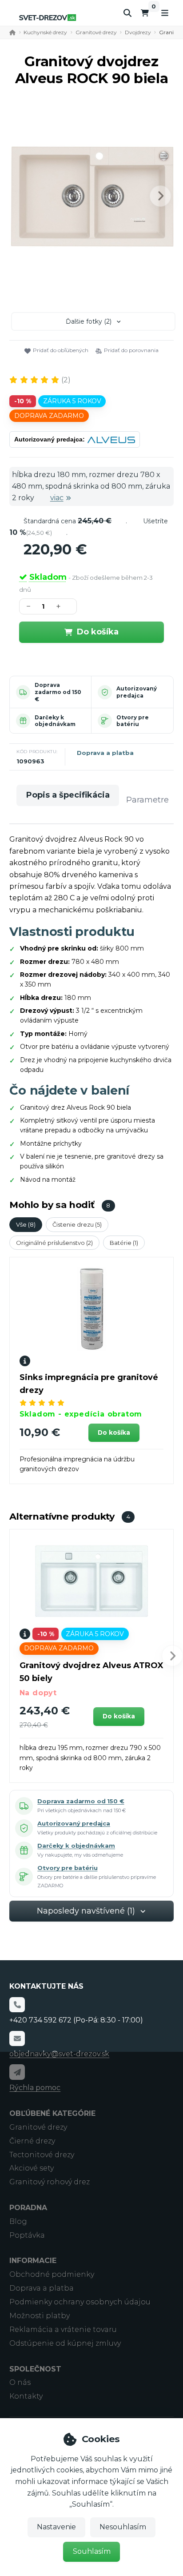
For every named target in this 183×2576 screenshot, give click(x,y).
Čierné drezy (32, 2141)
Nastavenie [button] (56, 2527)
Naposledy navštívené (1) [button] (86, 1911)
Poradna (28, 2208)
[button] (160, 196)
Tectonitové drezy (42, 2155)
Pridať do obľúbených (61, 350)
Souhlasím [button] (92, 2551)
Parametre (147, 800)
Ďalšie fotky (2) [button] (89, 321)
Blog (18, 2221)
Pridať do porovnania (131, 350)
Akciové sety (32, 2168)
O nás (20, 2382)
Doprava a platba (105, 753)
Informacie (33, 2261)
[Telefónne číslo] (17, 2005)
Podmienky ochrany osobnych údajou (80, 2302)
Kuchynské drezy (45, 32)
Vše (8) (26, 1224)
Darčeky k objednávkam (55, 721)
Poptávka (27, 2235)
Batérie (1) (124, 1243)
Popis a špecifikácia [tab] (68, 795)
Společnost (35, 2369)
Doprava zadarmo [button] (49, 416)
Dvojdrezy (138, 32)
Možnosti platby (40, 2316)
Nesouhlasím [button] (123, 2527)
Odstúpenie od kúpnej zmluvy (65, 2343)
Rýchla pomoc (35, 2088)
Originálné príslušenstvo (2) (54, 1243)
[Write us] (17, 2072)
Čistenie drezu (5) (77, 1224)
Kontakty (26, 2396)
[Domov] (48, 18)
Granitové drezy (96, 32)
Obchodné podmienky (52, 2274)
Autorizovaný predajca (137, 692)
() (66, 380)
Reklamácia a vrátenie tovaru (63, 2329)
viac (57, 498)
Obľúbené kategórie (52, 2113)
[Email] (17, 2038)
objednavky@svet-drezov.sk (59, 2054)
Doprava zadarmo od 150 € (58, 692)
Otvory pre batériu (133, 721)
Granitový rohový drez (50, 2182)
